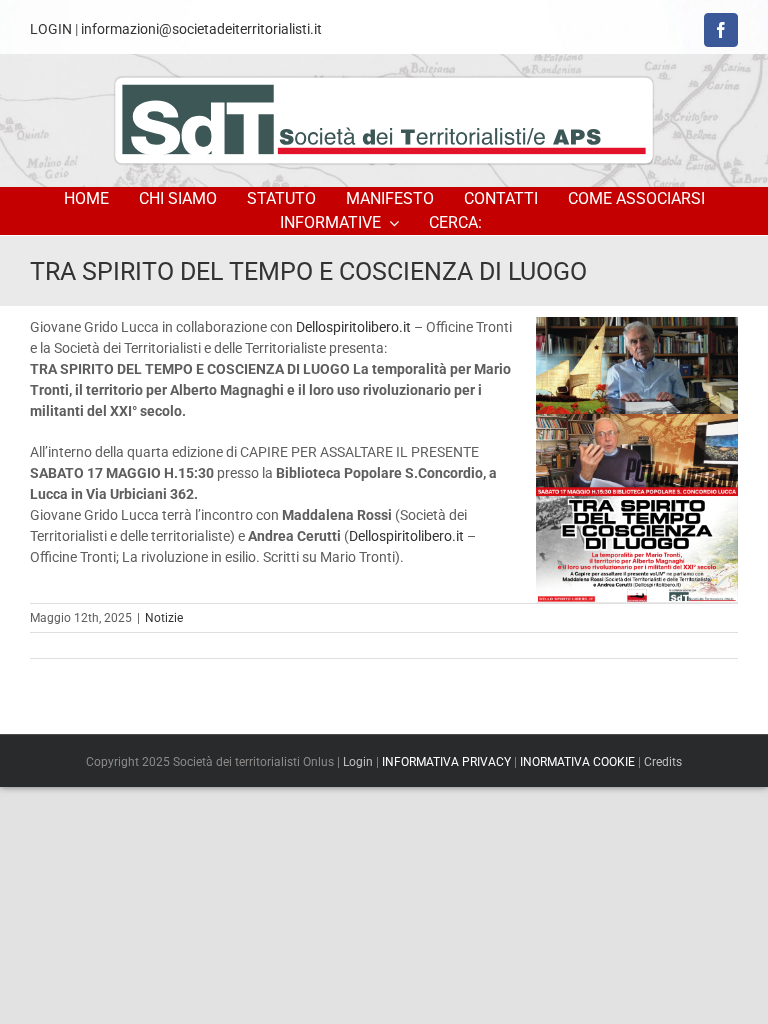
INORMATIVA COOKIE (577, 762)
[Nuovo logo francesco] (384, 120)
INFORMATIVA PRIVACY (446, 762)
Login (358, 762)
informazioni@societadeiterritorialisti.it (201, 29)
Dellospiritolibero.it (353, 327)
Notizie (164, 618)
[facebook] (721, 30)
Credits (663, 762)
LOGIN (51, 29)
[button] (458, 223)
